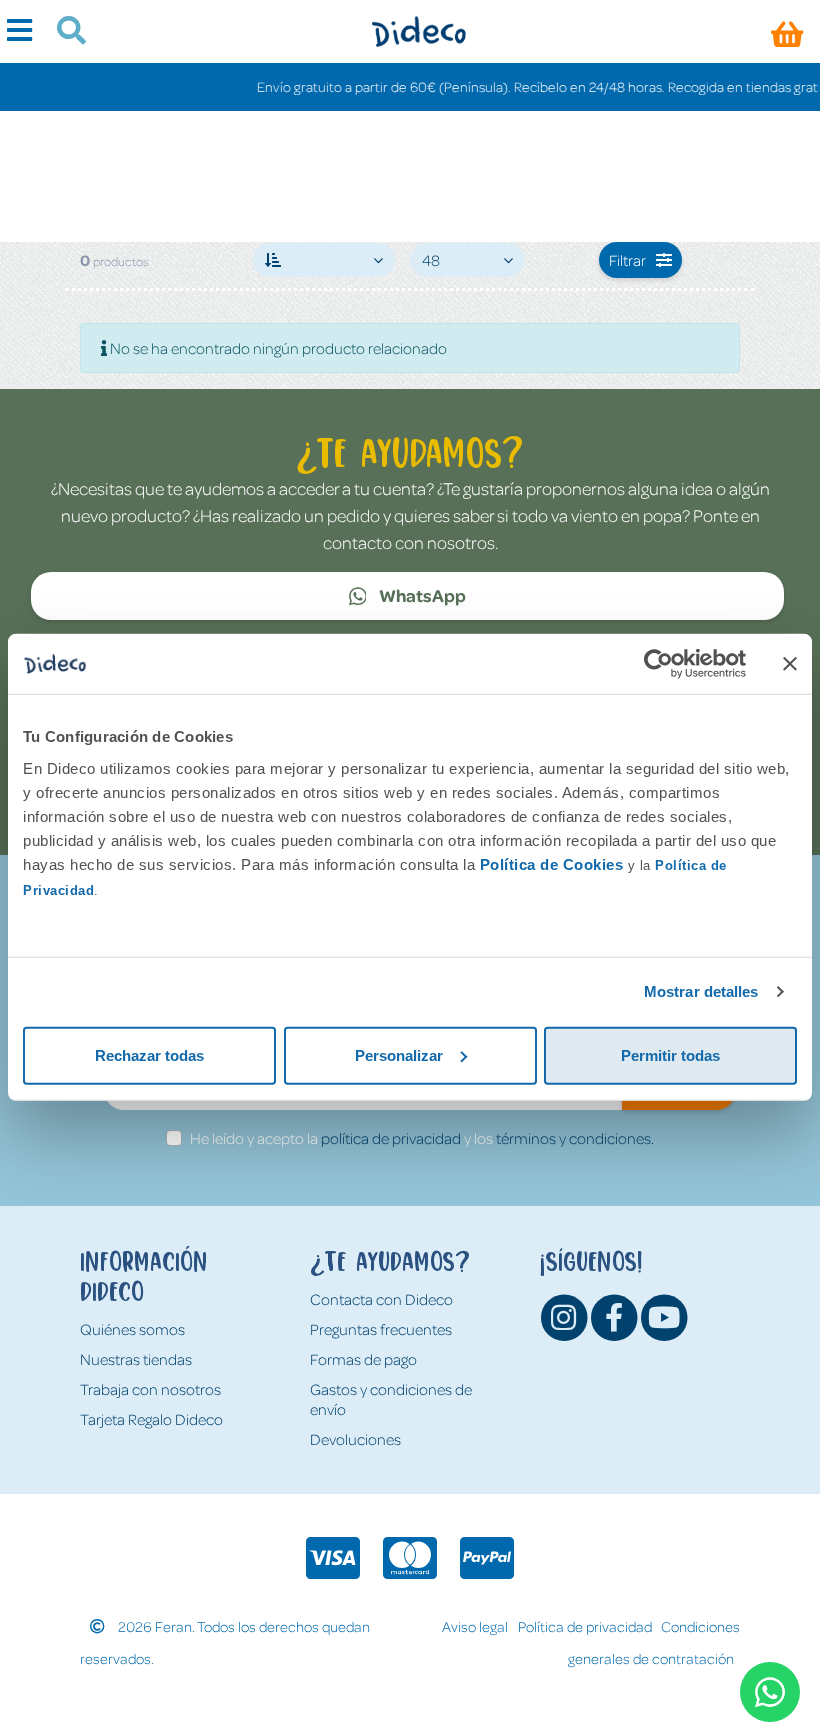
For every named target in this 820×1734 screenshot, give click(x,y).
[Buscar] (63, 33)
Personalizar (399, 1054)
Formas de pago (363, 1359)
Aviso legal (475, 1626)
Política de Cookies (552, 863)
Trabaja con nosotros (150, 1389)
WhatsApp (421, 595)
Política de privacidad (585, 1626)
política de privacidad (391, 1138)
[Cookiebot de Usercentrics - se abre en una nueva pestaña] (658, 664)
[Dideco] (418, 31)
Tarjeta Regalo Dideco (151, 1419)
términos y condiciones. (575, 1138)
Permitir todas (670, 1054)
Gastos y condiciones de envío (391, 1399)
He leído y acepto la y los (422, 1138)
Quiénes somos (132, 1329)
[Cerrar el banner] (790, 664)
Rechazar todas (149, 1054)
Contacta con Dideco (381, 1299)
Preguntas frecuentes (381, 1329)
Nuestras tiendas (136, 1359)
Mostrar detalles (701, 991)
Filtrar (627, 260)
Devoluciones (355, 1439)
